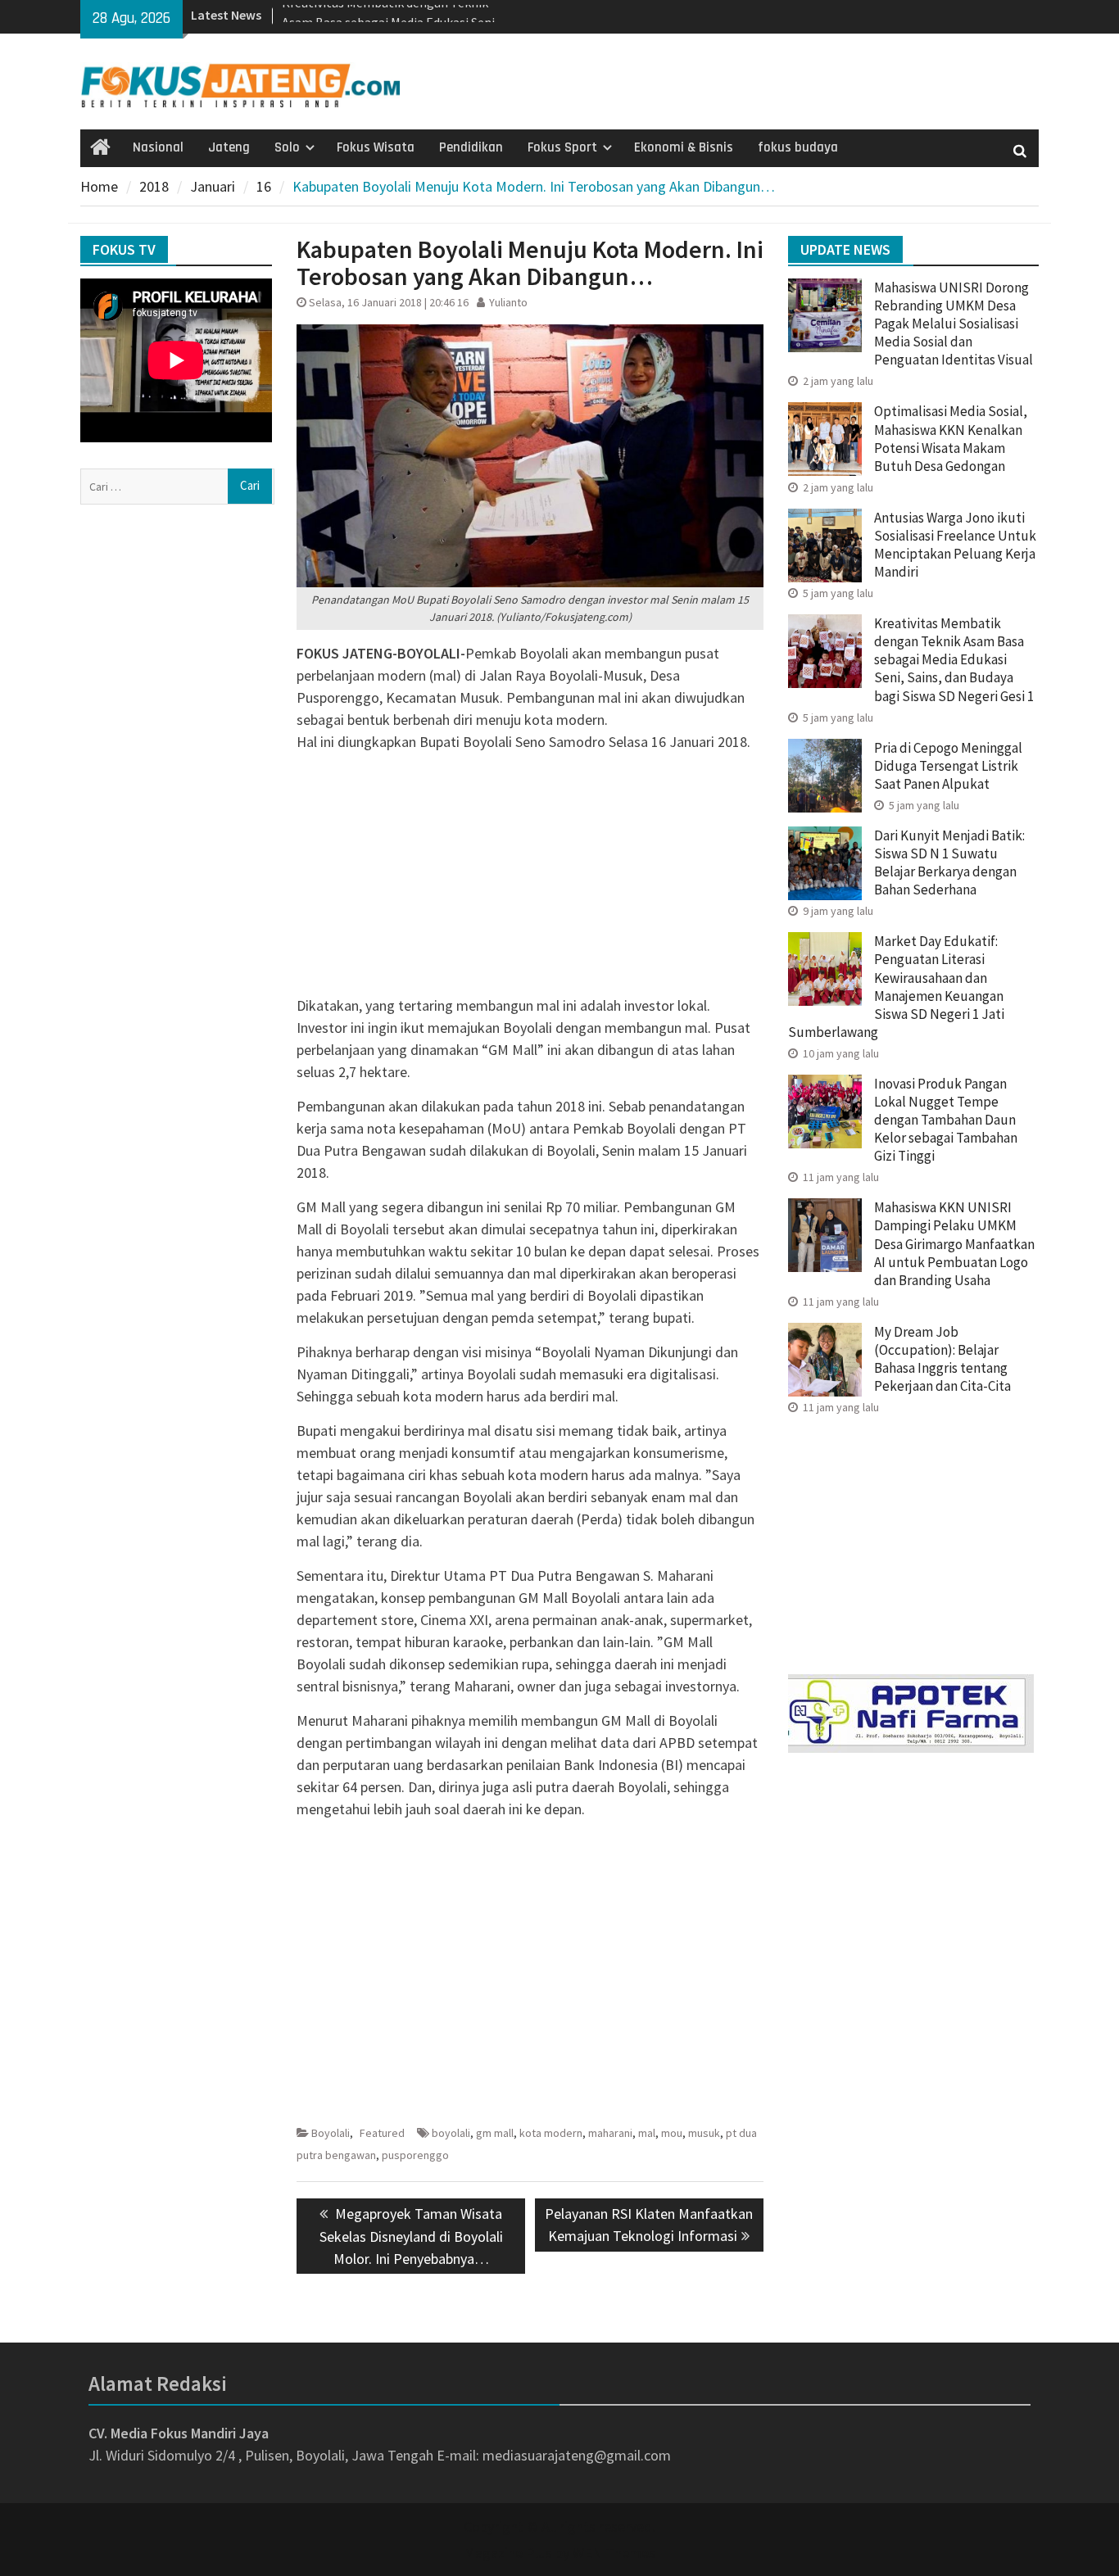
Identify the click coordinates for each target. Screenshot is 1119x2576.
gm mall (495, 2133)
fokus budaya (798, 147)
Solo (287, 147)
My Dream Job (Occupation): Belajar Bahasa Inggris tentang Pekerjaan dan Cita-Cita (942, 1359)
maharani (610, 2133)
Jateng (229, 147)
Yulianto (508, 302)
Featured (382, 2133)
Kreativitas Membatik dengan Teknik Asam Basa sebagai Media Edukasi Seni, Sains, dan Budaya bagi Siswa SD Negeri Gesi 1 (954, 659)
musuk (704, 2133)
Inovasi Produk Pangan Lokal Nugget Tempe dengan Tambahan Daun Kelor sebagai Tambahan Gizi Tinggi (946, 1120)
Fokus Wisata (376, 147)
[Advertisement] (530, 880)
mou (672, 2133)
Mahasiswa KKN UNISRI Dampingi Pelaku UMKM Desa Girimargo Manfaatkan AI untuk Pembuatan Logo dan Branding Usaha (954, 1243)
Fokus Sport (562, 147)
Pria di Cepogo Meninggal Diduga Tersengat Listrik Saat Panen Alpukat (948, 766)
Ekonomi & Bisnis (684, 147)
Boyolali (331, 2133)
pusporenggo (415, 2155)
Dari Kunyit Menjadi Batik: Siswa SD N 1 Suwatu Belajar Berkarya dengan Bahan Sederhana (949, 862)
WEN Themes (614, 2553)
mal (647, 2133)
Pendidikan (471, 147)
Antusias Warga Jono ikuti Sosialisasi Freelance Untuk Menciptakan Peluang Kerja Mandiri (955, 545)
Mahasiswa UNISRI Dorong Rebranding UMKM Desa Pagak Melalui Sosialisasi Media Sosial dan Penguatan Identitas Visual (954, 324)
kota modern (551, 2133)
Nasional (158, 147)
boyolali (451, 2133)
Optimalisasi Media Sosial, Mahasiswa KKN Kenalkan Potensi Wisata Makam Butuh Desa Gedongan (951, 438)
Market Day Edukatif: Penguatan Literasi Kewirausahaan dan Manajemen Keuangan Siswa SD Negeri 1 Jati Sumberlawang (896, 986)
